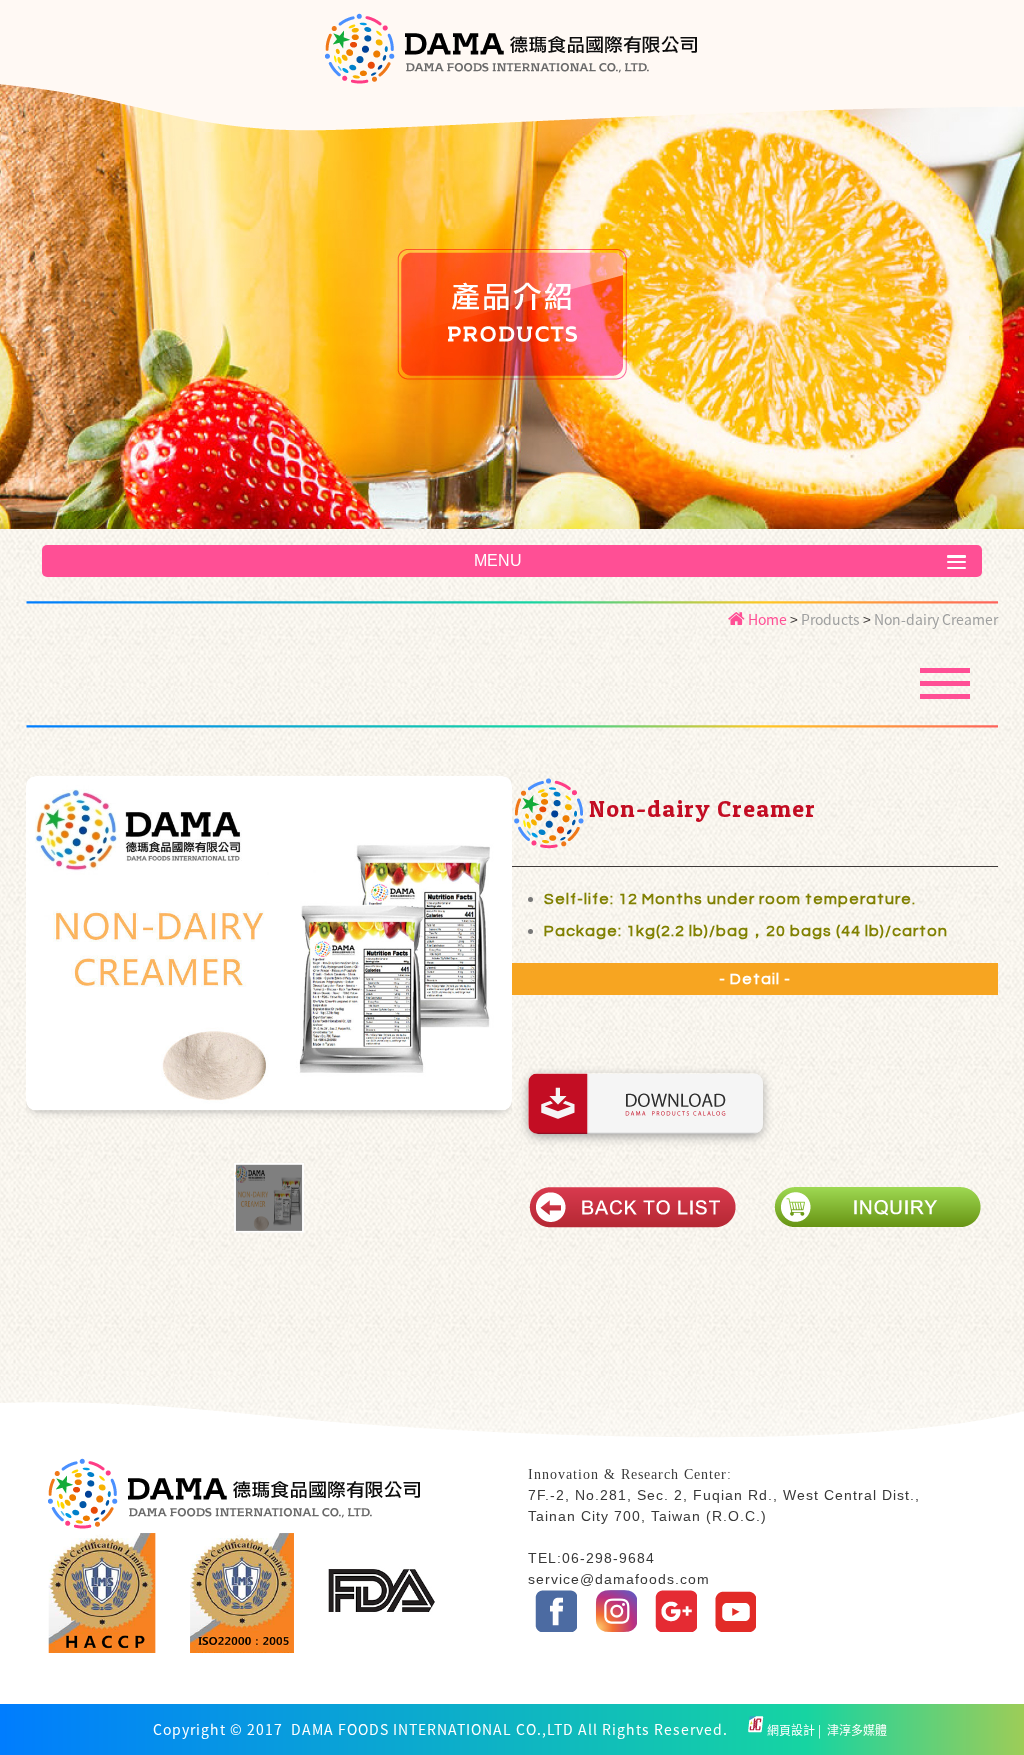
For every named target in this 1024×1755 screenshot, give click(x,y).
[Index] (511, 77)
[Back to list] (632, 1207)
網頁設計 (792, 1730)
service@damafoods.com (619, 1579)
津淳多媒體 (855, 1730)
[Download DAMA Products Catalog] (645, 1103)
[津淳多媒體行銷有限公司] (755, 1730)
